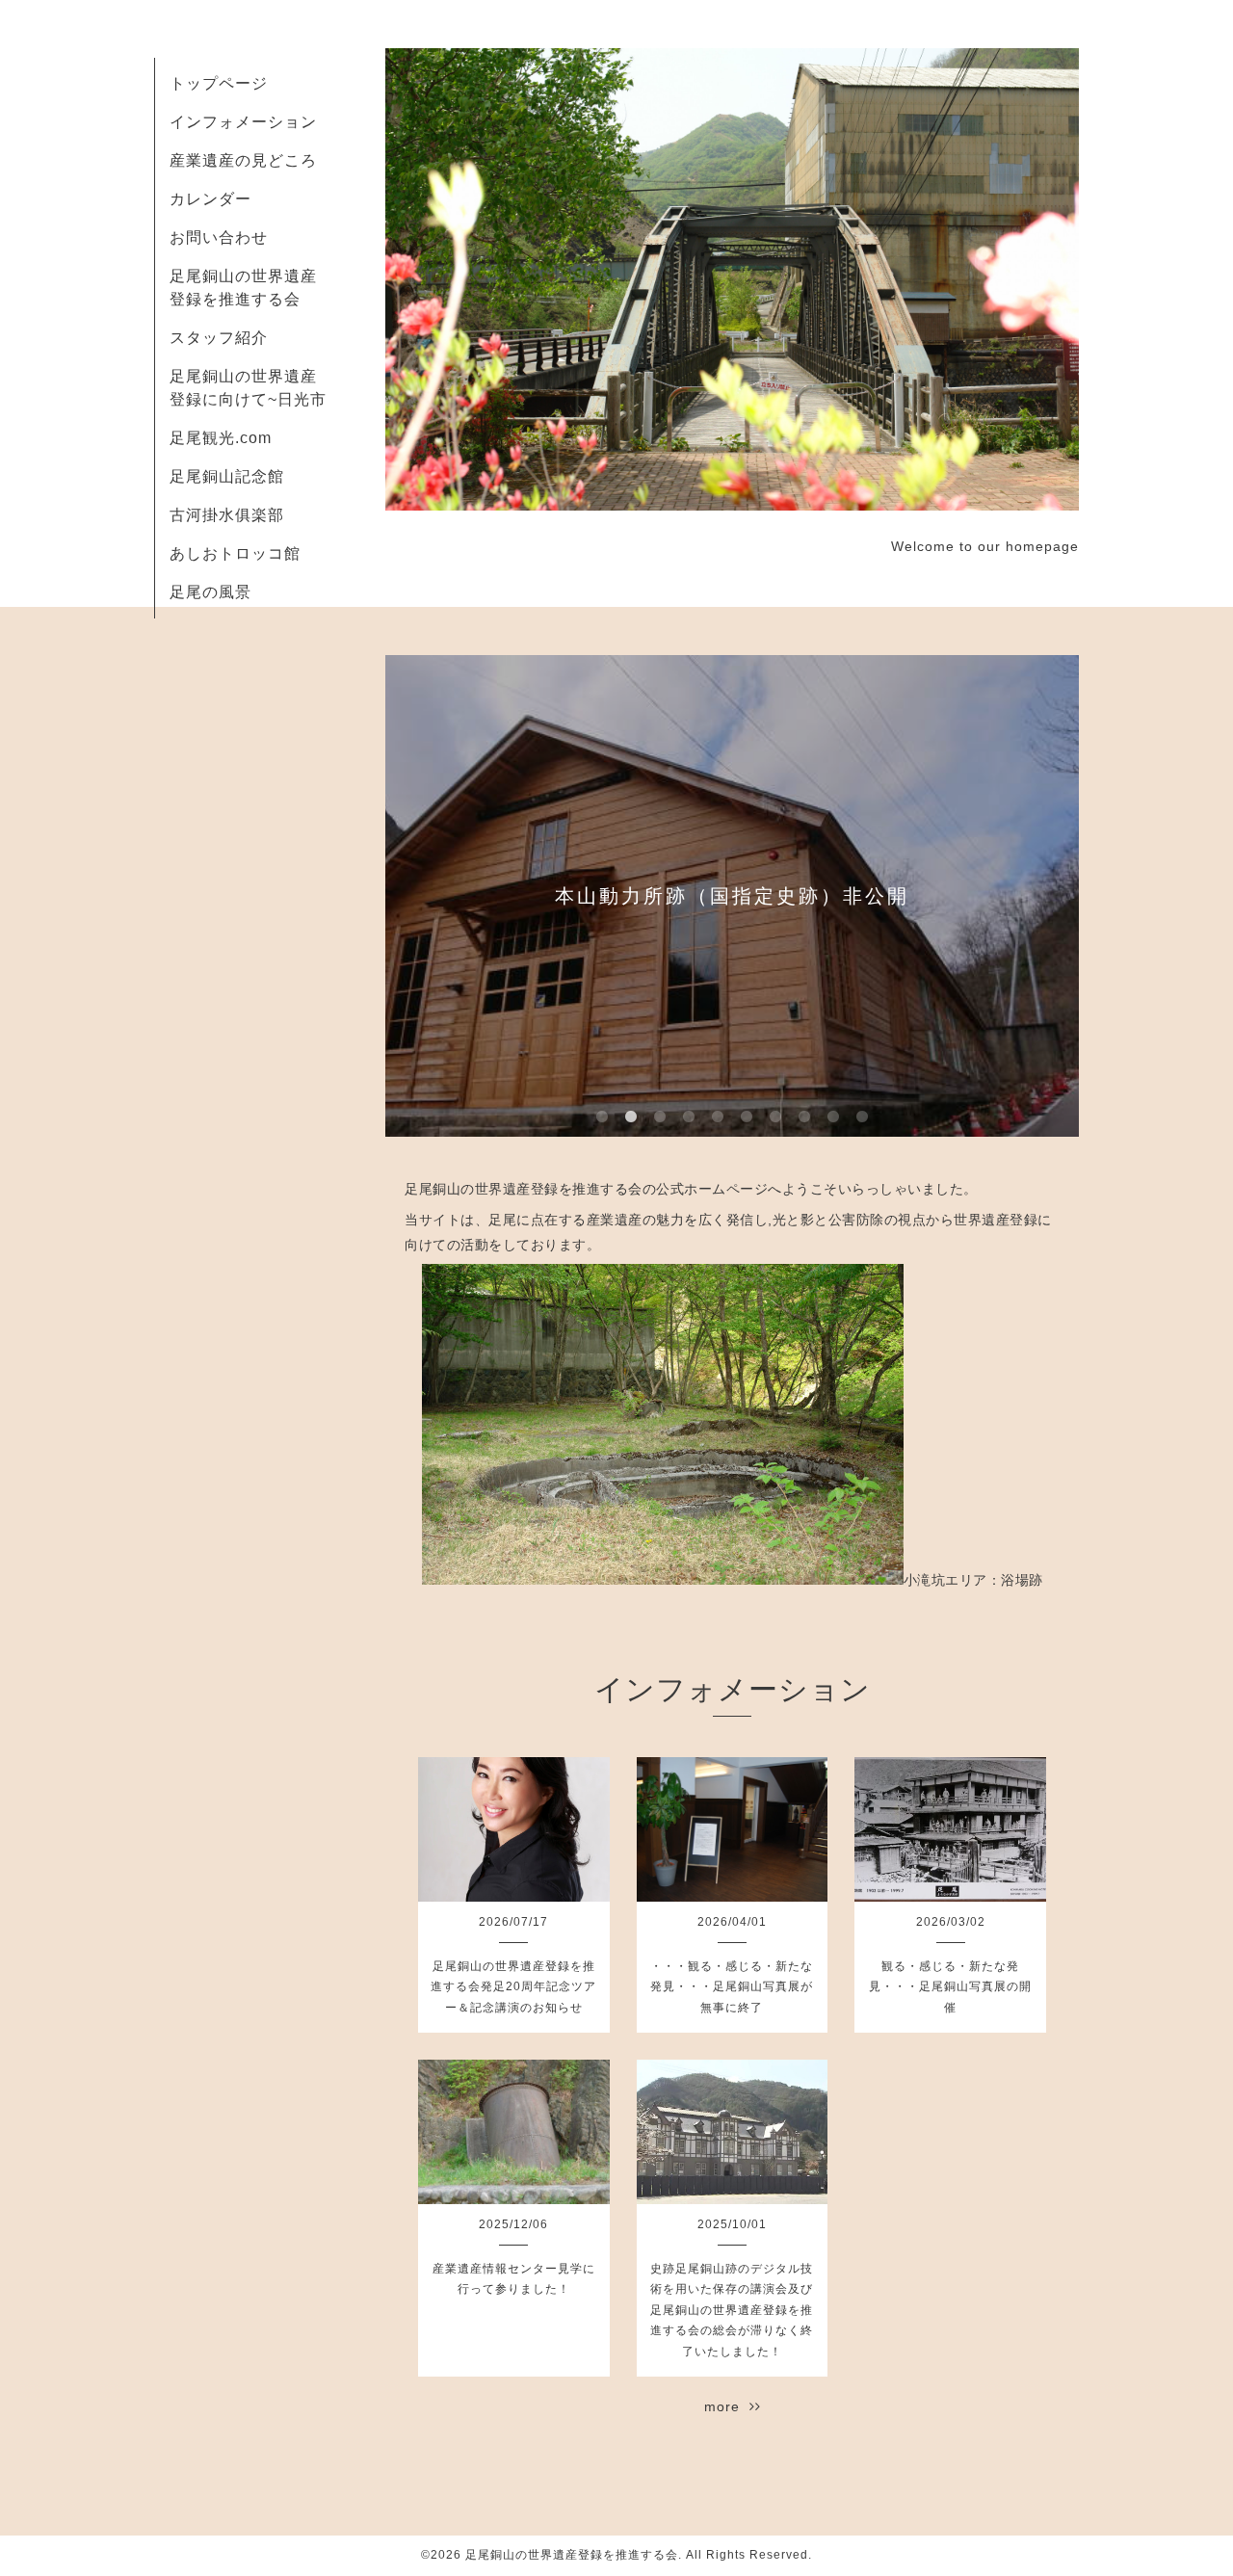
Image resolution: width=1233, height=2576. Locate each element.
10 (862, 1117)
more (727, 2406)
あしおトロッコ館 (235, 553)
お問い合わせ (219, 237)
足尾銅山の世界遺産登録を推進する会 (572, 2555)
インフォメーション (243, 122)
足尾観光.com (221, 438)
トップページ (219, 83)
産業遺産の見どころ (243, 160)
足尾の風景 (210, 592)
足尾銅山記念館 (227, 476)
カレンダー (210, 199)
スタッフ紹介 (219, 338)
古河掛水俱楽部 (227, 515)
